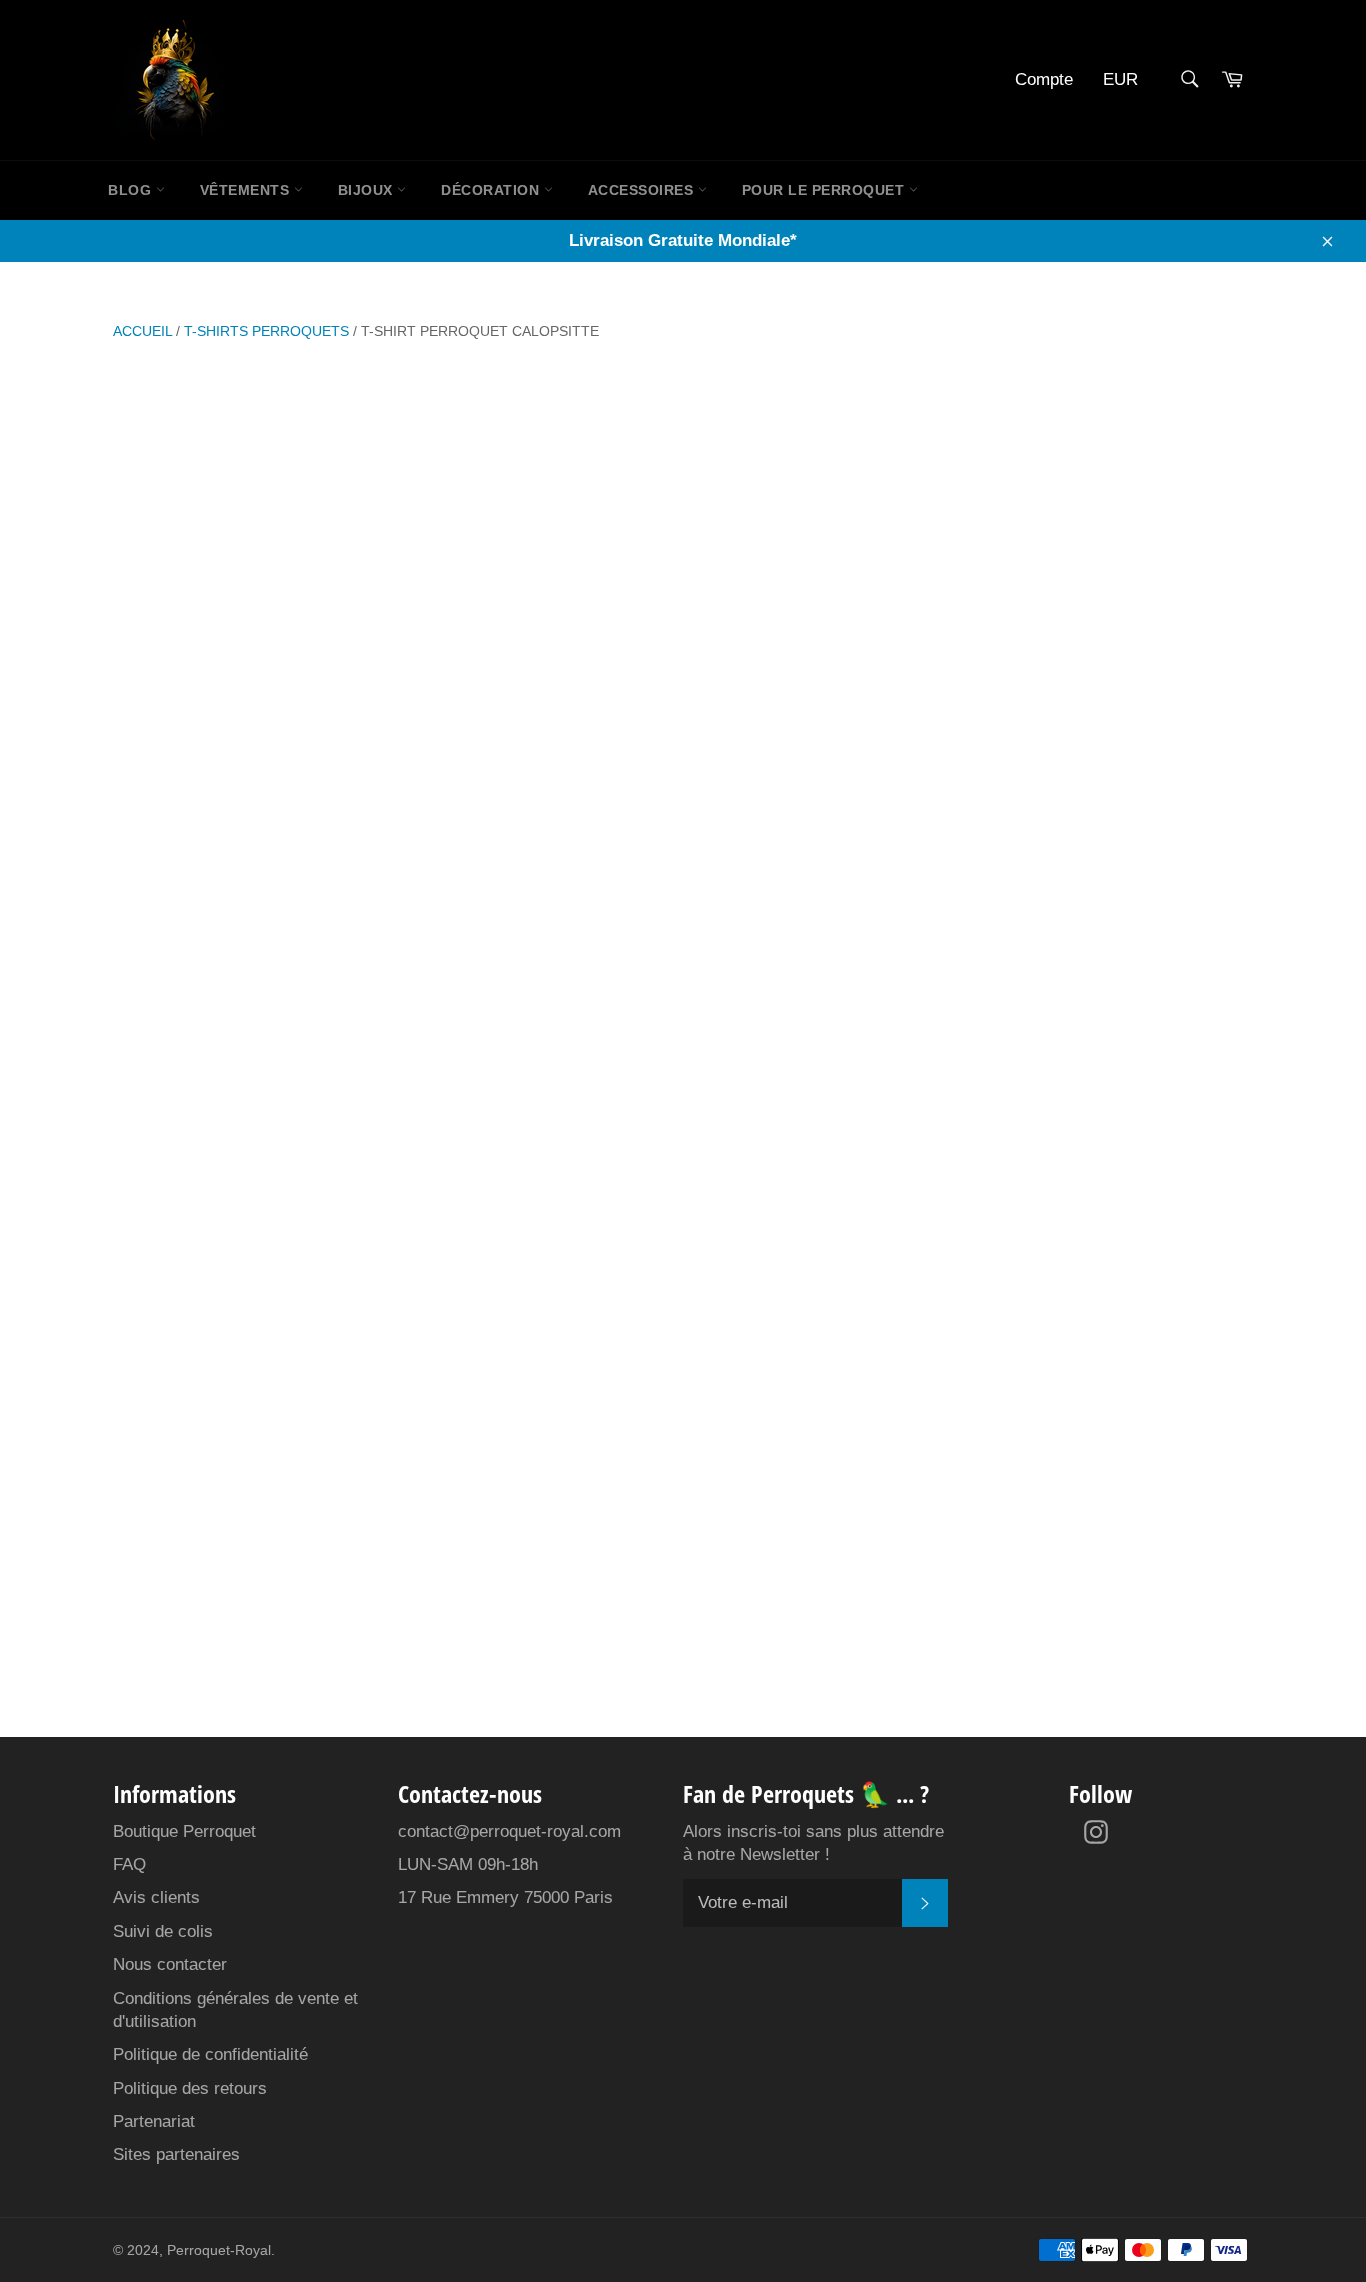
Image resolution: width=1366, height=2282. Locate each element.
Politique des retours (190, 2088)
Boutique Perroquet (184, 1831)
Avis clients (156, 1897)
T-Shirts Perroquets (266, 331)
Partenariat (154, 2121)
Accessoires (643, 190)
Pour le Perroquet (825, 190)
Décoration (492, 190)
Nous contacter (170, 1964)
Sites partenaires (176, 2154)
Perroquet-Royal (219, 2250)
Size (809, 655)
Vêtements (247, 190)
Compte (1044, 79)
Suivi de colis (163, 1931)
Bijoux (368, 190)
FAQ (129, 1864)
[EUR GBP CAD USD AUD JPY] (1127, 80)
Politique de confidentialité (210, 2054)
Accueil (142, 331)
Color (817, 583)
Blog (132, 190)
